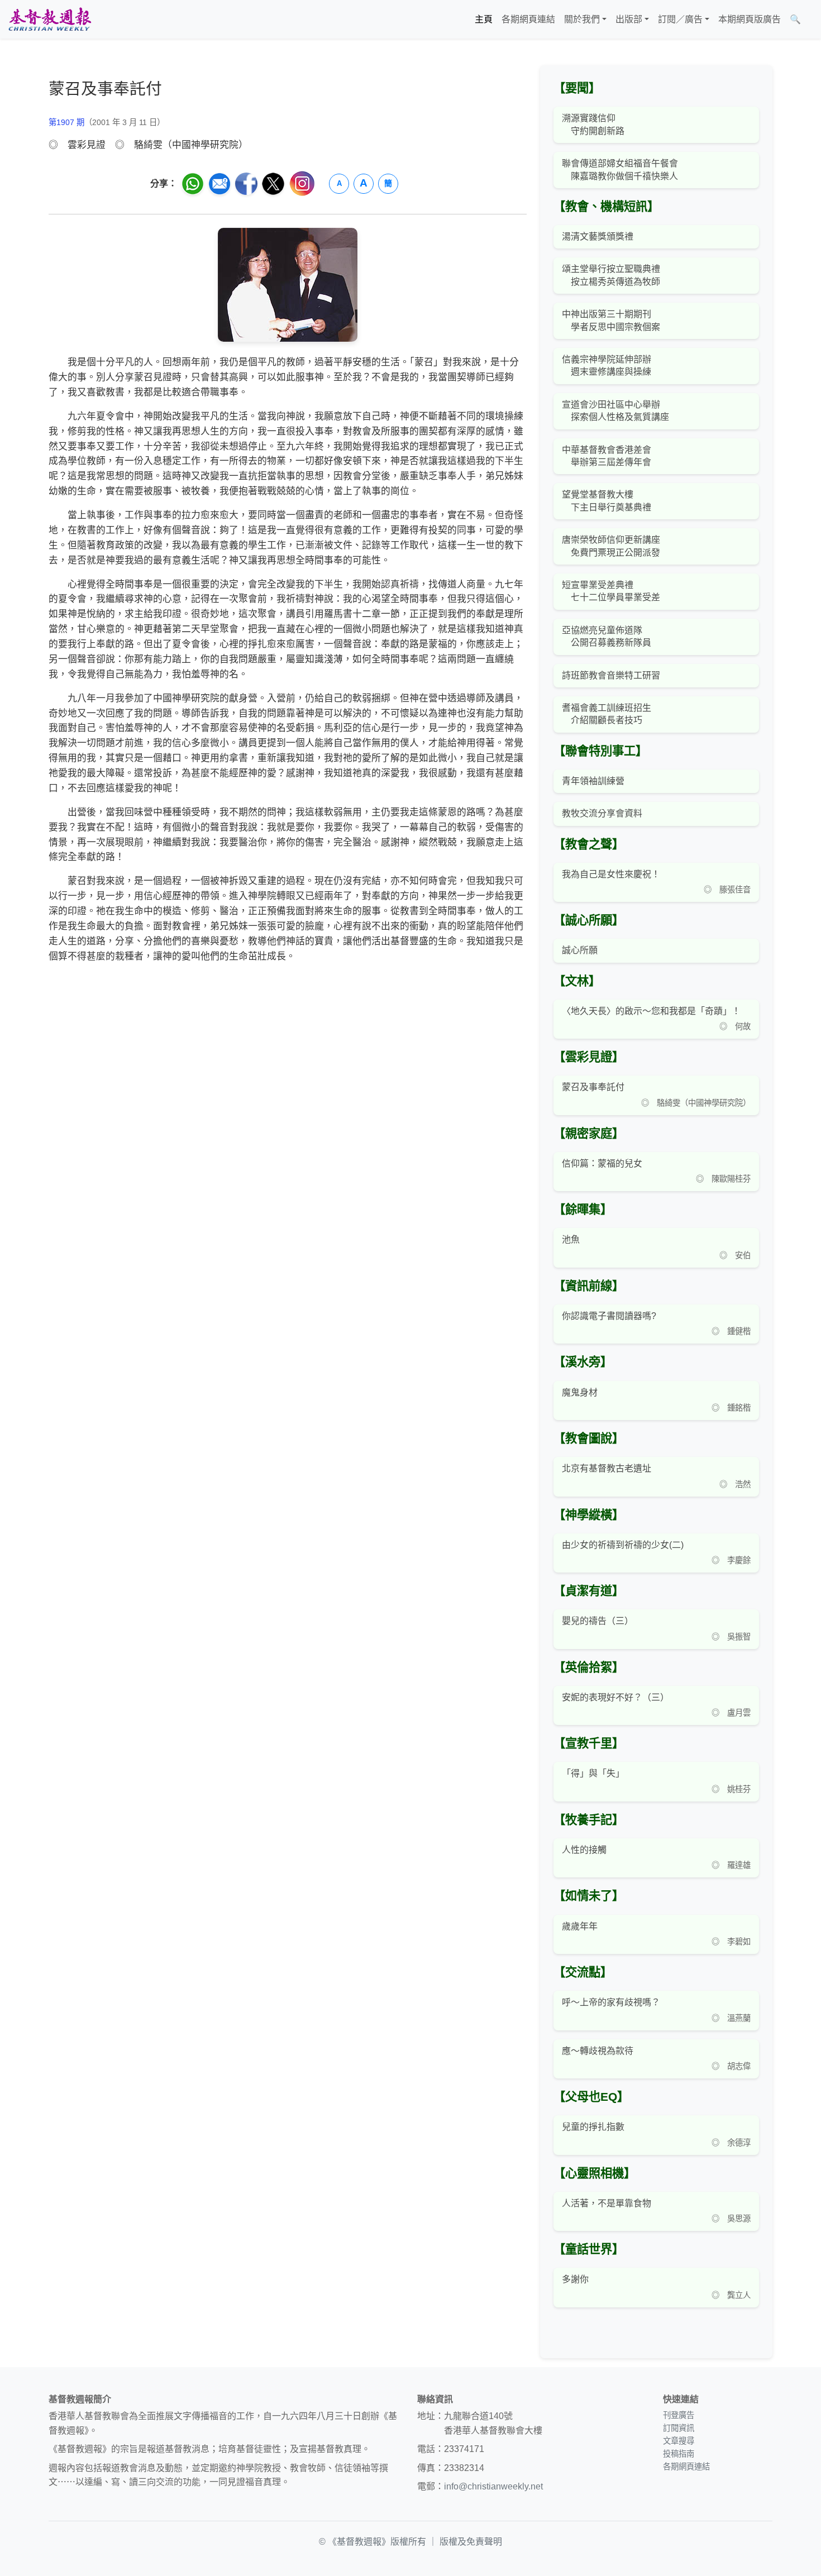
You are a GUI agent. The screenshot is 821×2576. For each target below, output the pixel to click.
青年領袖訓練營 (593, 781)
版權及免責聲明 (471, 2542)
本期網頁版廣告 (750, 19)
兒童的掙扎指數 (593, 2127)
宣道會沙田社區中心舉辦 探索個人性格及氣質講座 (615, 411)
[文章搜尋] (810, 20)
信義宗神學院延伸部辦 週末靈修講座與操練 (607, 365)
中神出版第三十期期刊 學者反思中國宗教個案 (611, 320)
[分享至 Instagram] (302, 183)
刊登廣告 (679, 2415)
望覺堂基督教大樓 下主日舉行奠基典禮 (607, 501)
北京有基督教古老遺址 (607, 1468)
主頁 (484, 19)
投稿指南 (679, 2454)
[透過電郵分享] (219, 184)
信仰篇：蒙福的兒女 (602, 1163)
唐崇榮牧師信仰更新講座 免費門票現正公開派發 (611, 546)
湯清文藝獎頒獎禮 (598, 236)
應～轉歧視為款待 (598, 2051)
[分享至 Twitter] (273, 184)
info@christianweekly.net (493, 2486)
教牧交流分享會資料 (602, 813)
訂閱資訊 (679, 2428)
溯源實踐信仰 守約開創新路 (593, 124)
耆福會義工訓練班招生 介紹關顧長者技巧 (607, 714)
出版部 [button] (629, 19)
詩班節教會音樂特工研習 (611, 675)
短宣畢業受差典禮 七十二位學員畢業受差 (611, 591)
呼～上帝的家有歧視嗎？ (611, 2002)
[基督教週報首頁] (50, 19)
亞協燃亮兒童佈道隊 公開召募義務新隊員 (607, 636)
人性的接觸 (584, 1850)
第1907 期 (66, 122)
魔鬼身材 (580, 1392)
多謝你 (575, 2279)
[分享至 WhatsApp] (193, 184)
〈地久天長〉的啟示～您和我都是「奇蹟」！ (651, 1011)
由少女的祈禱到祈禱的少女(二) (623, 1545)
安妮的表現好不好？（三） (615, 1697)
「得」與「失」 (593, 1773)
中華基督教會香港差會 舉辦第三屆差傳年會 (607, 456)
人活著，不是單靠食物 (607, 2203)
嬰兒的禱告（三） (598, 1621)
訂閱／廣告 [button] (680, 19)
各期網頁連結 (528, 19)
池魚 (571, 1239)
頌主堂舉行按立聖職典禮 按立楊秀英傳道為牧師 (611, 275)
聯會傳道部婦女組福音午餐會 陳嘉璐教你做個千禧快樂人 (620, 169)
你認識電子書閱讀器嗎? (609, 1316)
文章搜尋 (679, 2441)
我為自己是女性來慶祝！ (611, 874)
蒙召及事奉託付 (593, 1087)
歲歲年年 (580, 1926)
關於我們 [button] (582, 19)
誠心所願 (580, 950)
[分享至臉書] (246, 184)
